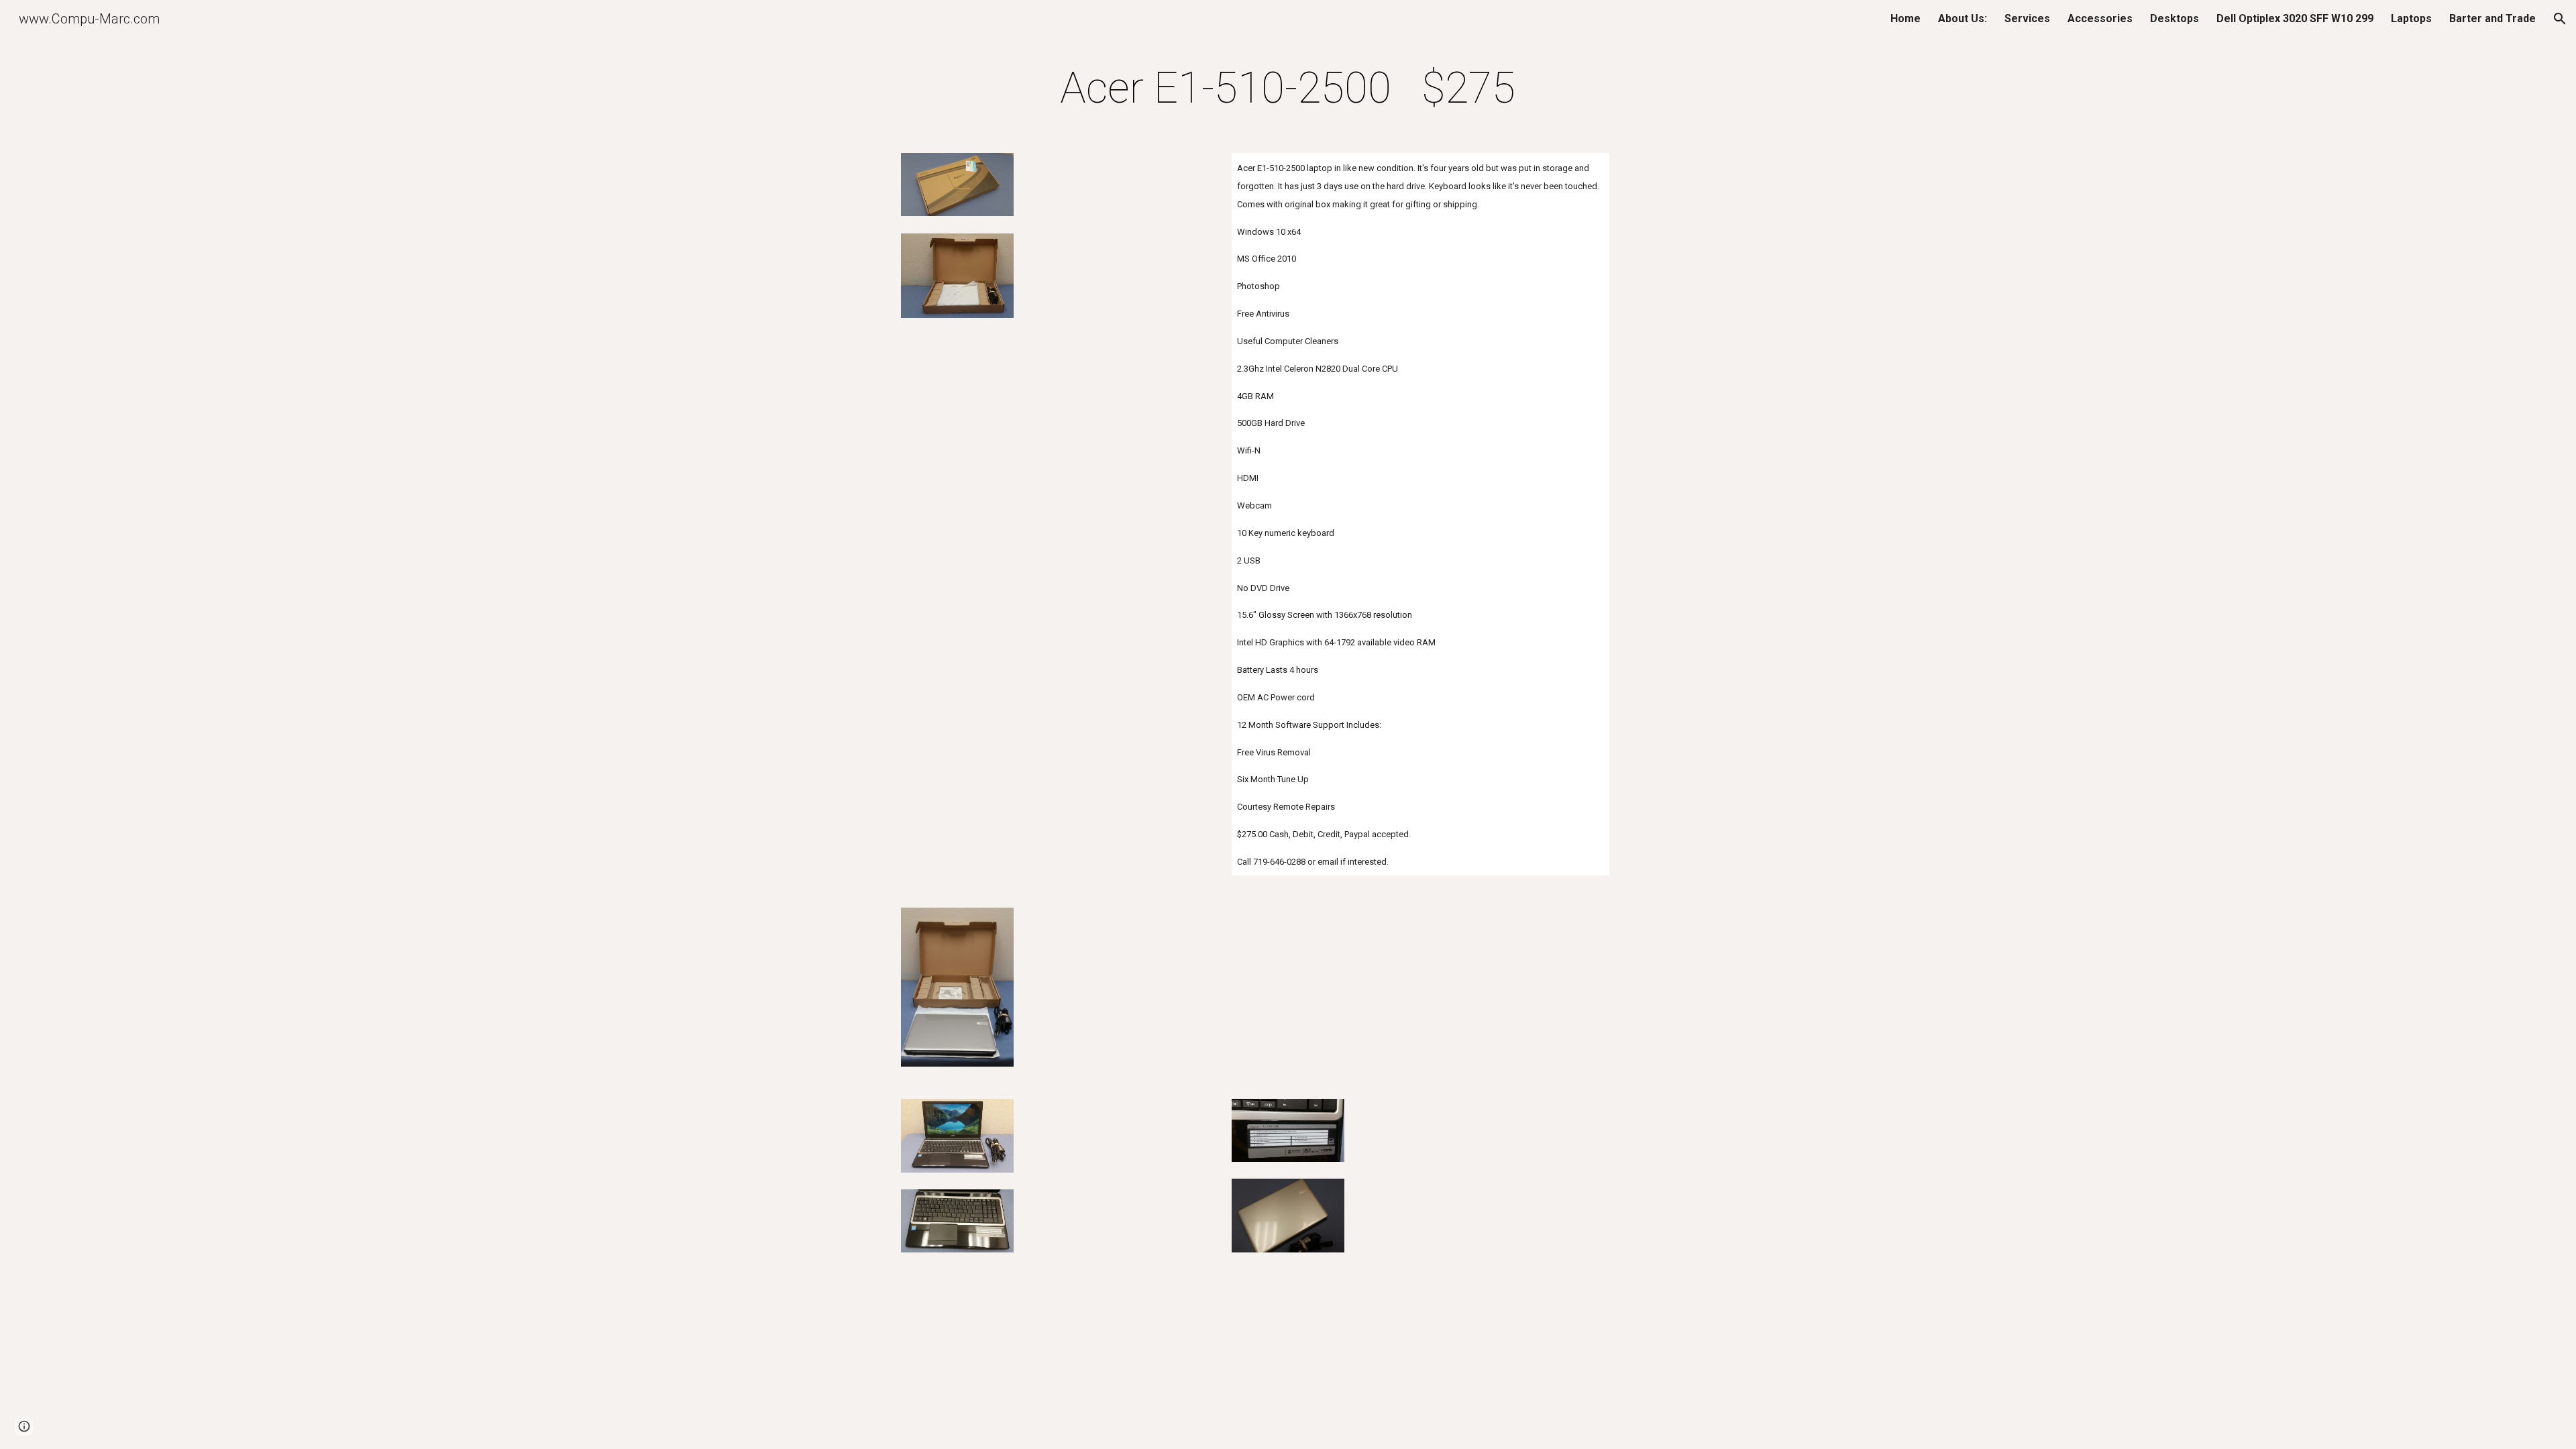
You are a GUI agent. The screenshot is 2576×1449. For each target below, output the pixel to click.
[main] (1288, 89)
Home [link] (1906, 18)
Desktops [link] (2175, 18)
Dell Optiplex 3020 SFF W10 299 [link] (2295, 18)
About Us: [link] (1963, 18)
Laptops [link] (2411, 18)
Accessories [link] (2100, 18)
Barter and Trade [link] (2492, 18)
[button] (2560, 19)
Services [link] (2027, 18)
